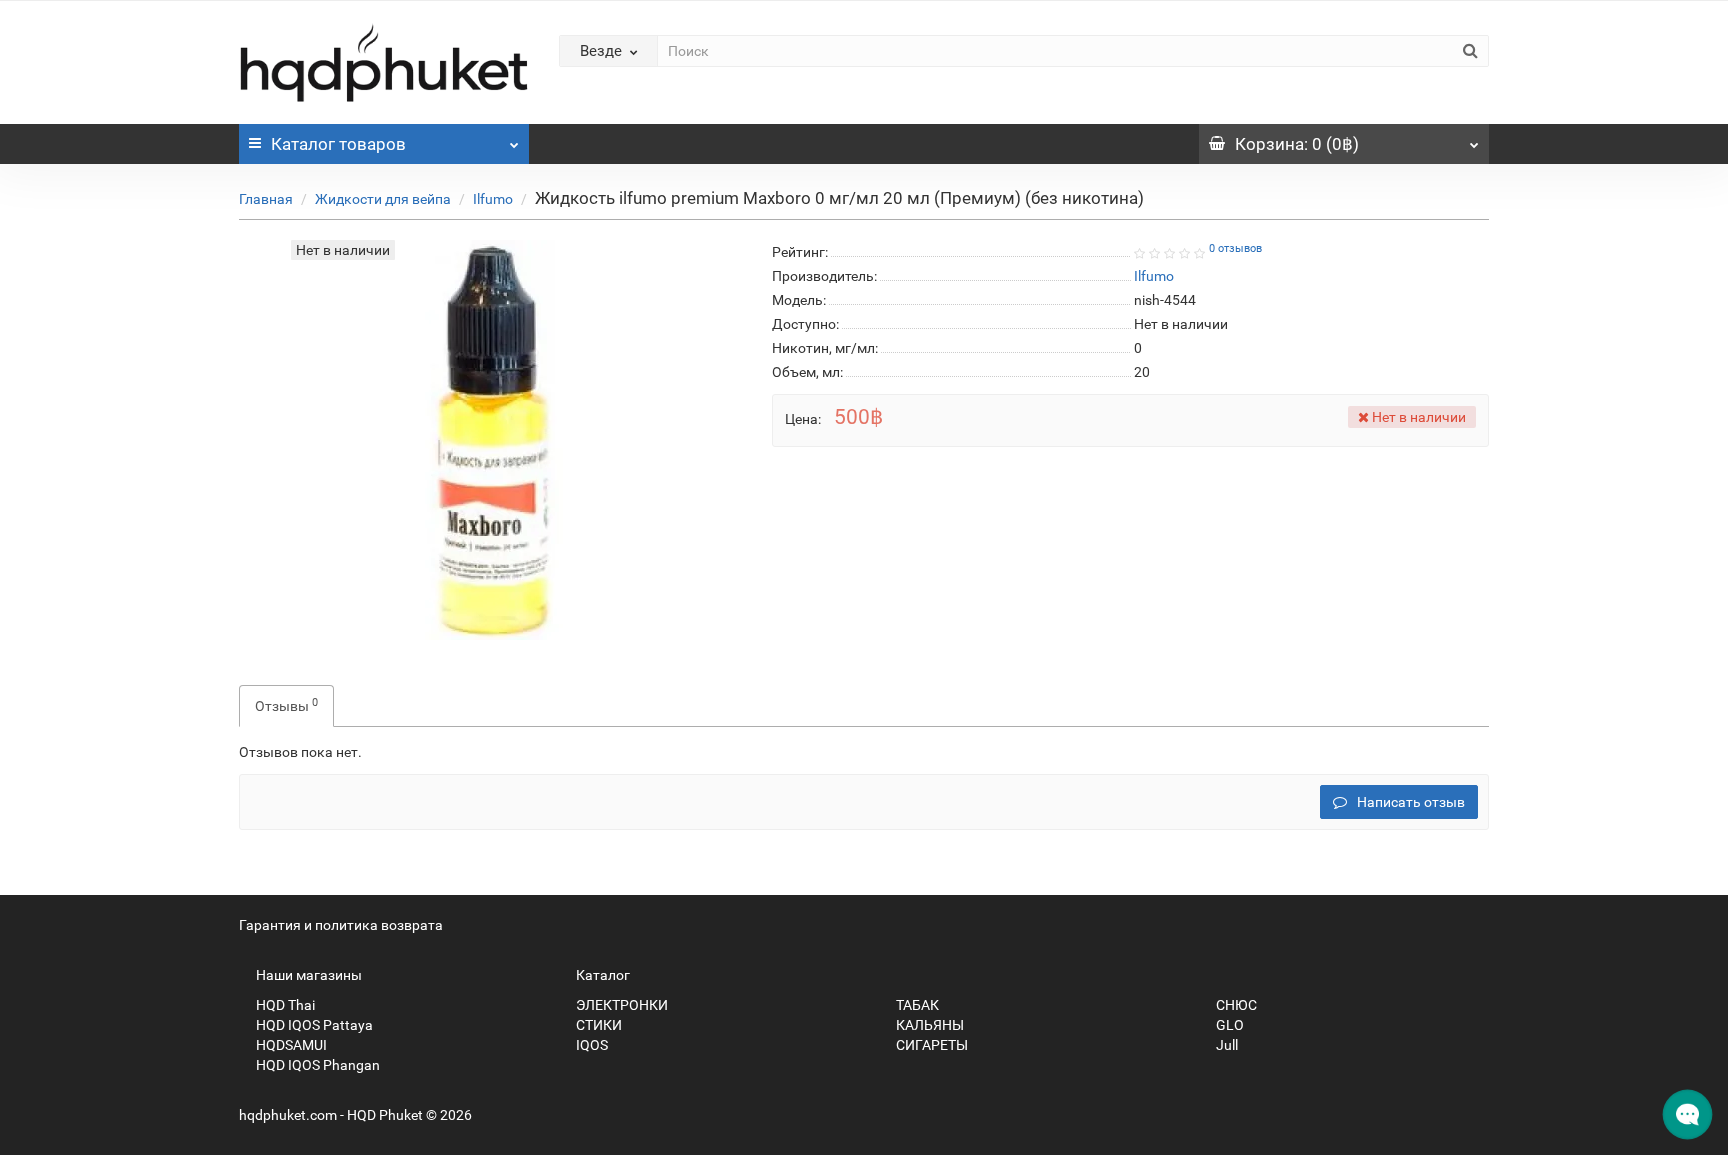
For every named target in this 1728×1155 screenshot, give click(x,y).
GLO (1228, 1025)
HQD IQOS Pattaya (313, 1025)
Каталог (338, 144)
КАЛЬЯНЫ (928, 1025)
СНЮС (1235, 1005)
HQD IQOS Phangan (316, 1065)
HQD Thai (284, 1005)
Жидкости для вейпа (383, 199)
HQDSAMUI (290, 1045)
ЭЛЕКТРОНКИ (620, 1005)
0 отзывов (1235, 248)
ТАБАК (916, 1005)
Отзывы (286, 705)
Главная (266, 199)
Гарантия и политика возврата (341, 925)
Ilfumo (493, 199)
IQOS (590, 1045)
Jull (1225, 1045)
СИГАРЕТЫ (930, 1045)
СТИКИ (597, 1025)
